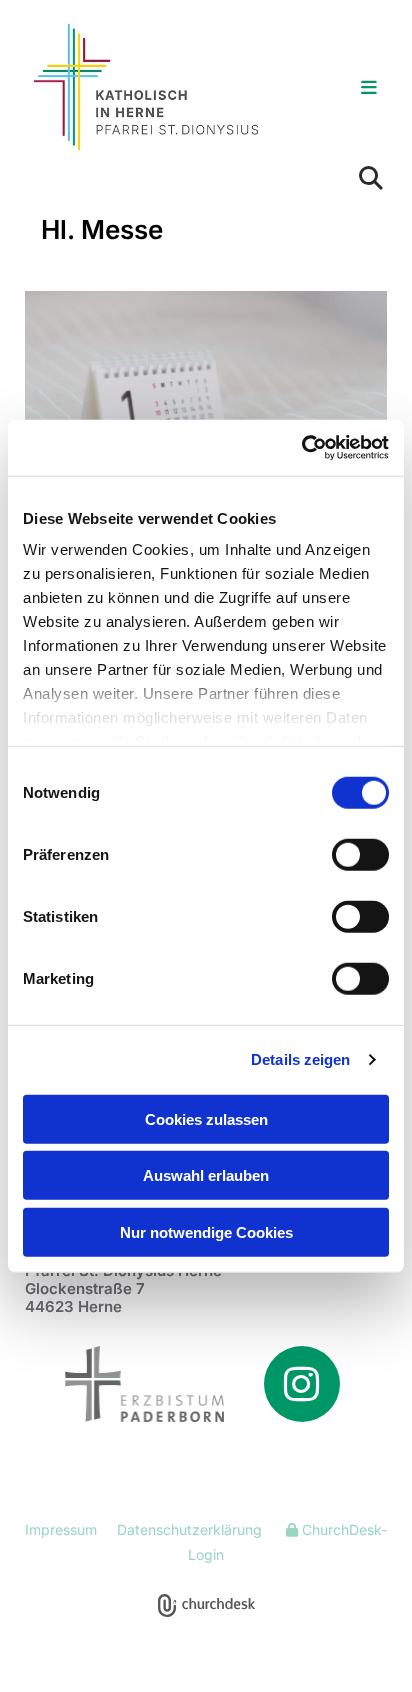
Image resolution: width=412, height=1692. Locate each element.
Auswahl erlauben (206, 1175)
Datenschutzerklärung (189, 1529)
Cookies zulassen (206, 1118)
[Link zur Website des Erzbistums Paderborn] (124, 1383)
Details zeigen (300, 1059)
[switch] (360, 854)
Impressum (61, 1529)
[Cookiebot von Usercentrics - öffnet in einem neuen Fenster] (301, 448)
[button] (345, 89)
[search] (371, 178)
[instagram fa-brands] (302, 1384)
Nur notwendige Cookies (206, 1231)
